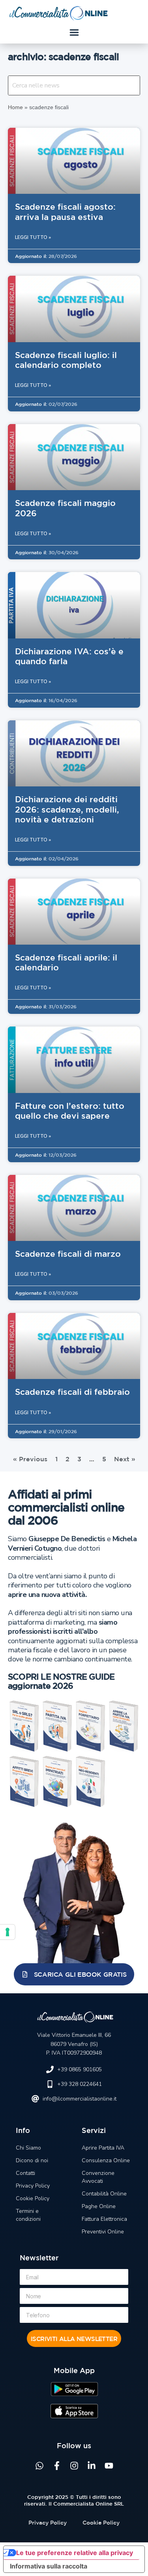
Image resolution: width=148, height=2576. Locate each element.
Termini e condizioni (28, 2215)
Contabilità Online (104, 2194)
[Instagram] (74, 2466)
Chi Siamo (28, 2148)
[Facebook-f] (57, 2466)
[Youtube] (109, 2466)
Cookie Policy (33, 2198)
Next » (125, 1459)
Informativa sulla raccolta (49, 2566)
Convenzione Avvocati (98, 2177)
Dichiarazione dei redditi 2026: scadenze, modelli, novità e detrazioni (67, 809)
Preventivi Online (103, 2232)
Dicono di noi (32, 2160)
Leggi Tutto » (33, 237)
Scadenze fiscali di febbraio (72, 1392)
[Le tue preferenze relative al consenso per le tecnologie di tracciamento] (7, 1932)
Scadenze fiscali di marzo (68, 1254)
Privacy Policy (33, 2186)
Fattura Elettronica (104, 2219)
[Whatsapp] (39, 2466)
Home (15, 107)
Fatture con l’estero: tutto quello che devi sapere (70, 1111)
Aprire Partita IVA (103, 2148)
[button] (74, 33)
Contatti (25, 2173)
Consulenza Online (106, 2160)
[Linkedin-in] (92, 2466)
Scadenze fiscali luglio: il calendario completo (66, 360)
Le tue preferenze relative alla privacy (75, 2553)
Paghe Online (99, 2206)
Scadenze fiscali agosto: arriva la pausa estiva (65, 211)
